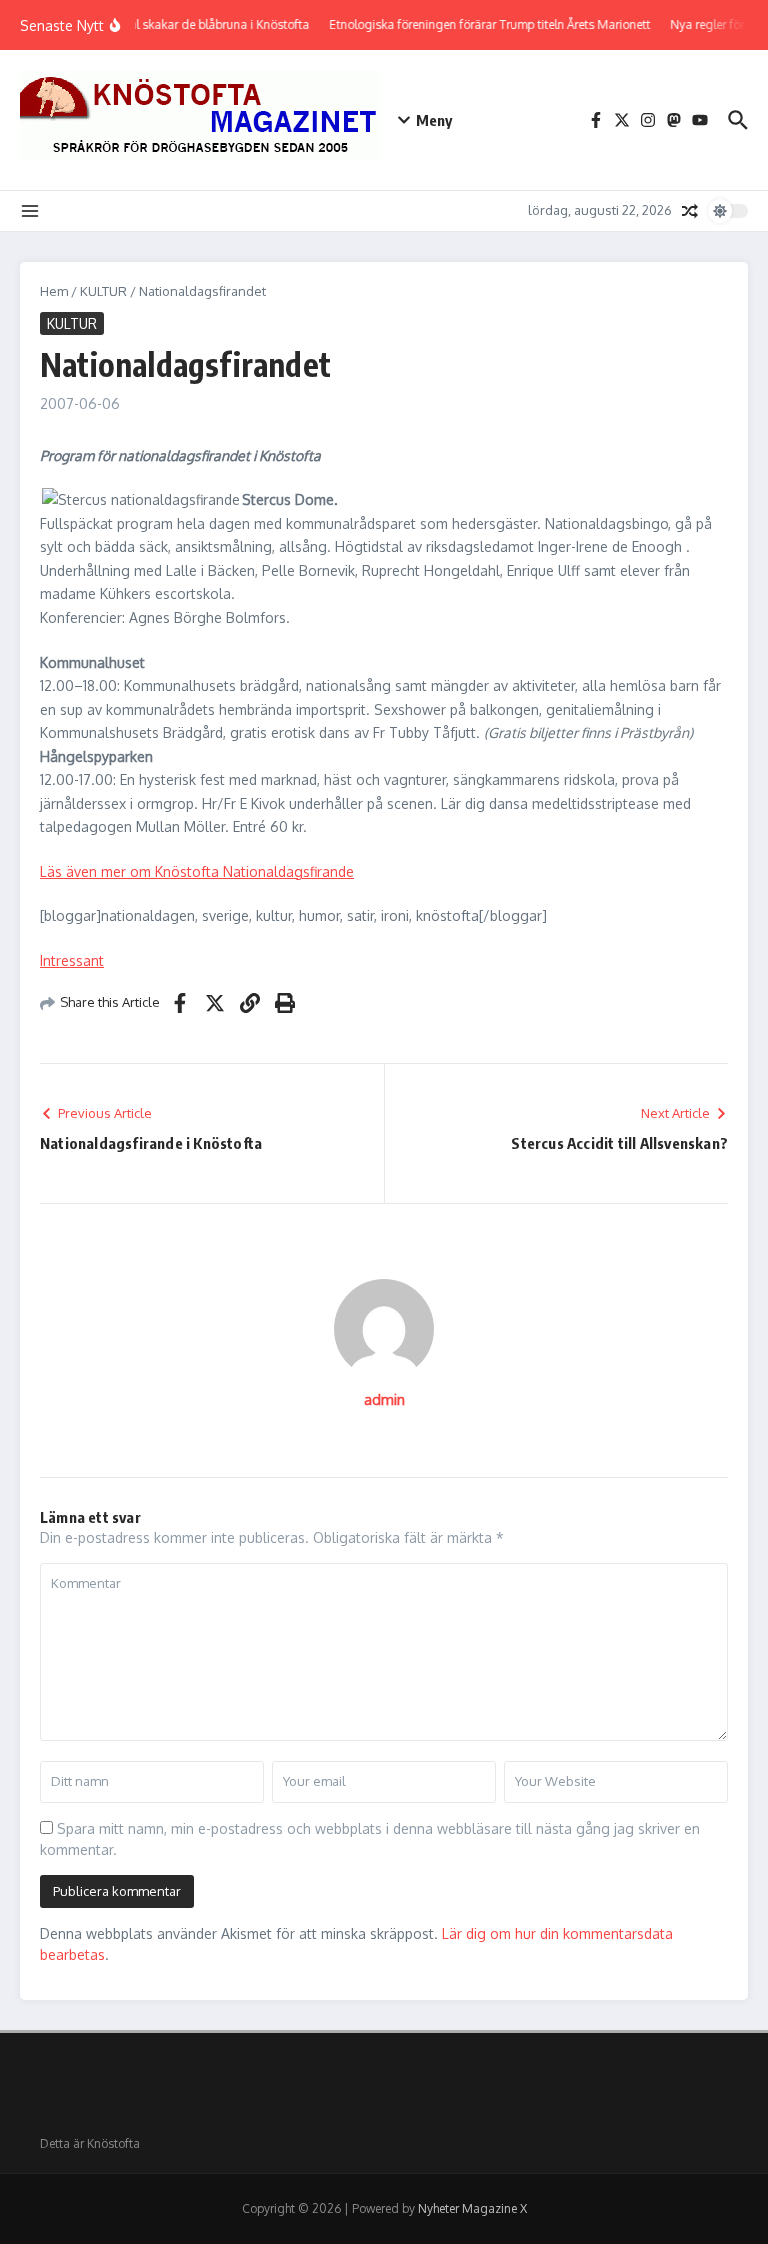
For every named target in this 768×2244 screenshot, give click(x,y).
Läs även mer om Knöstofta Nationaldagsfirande (197, 871)
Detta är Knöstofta (90, 2143)
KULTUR (103, 291)
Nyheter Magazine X (472, 2208)
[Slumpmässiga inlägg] (690, 211)
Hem (54, 291)
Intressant (72, 960)
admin (384, 1399)
